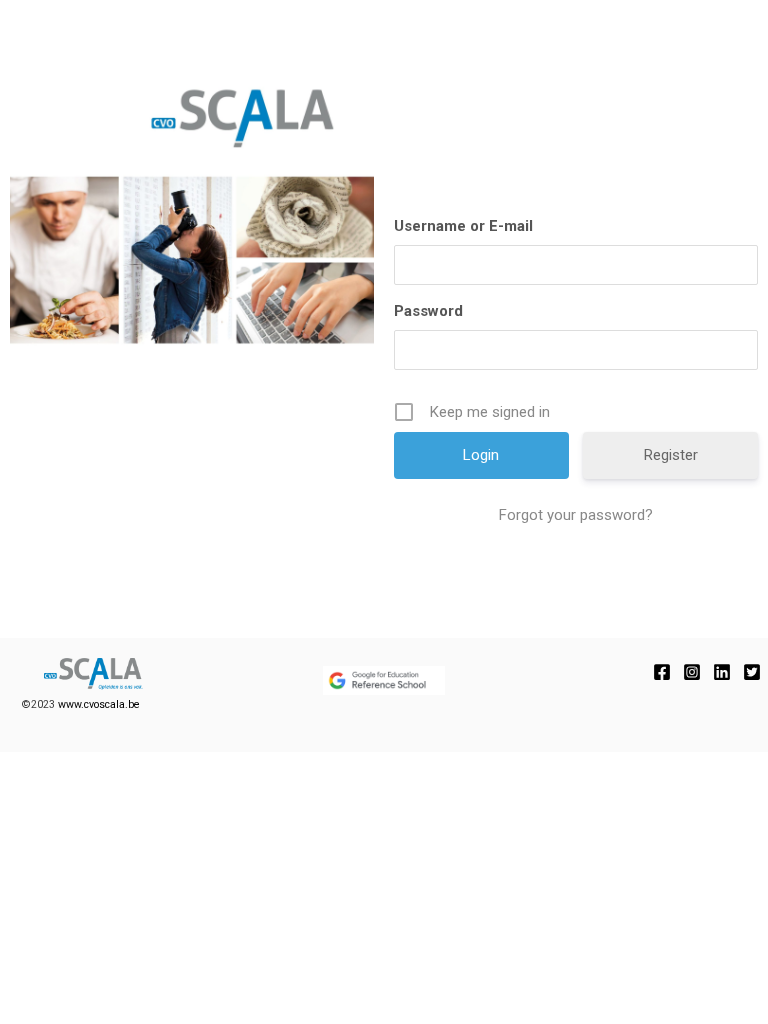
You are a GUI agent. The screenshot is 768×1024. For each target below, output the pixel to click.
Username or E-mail (463, 226)
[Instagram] (692, 672)
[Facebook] (662, 672)
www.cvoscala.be (99, 704)
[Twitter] (752, 672)
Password (428, 311)
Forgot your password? (576, 515)
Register (671, 455)
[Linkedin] (722, 672)
